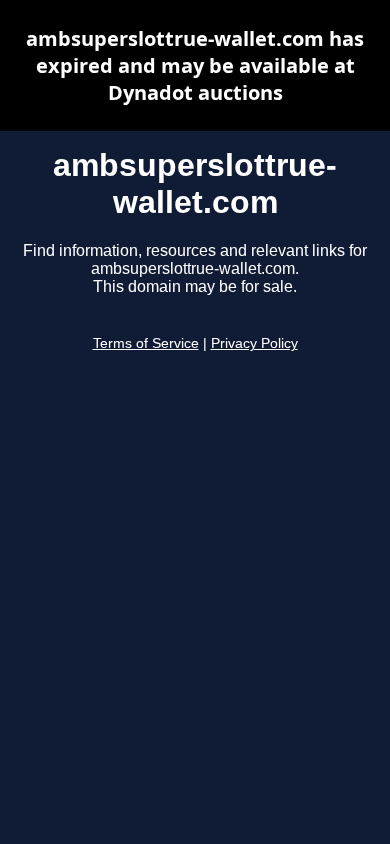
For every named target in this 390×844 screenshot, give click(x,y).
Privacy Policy (254, 343)
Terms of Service (146, 343)
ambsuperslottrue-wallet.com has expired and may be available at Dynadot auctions (195, 65)
